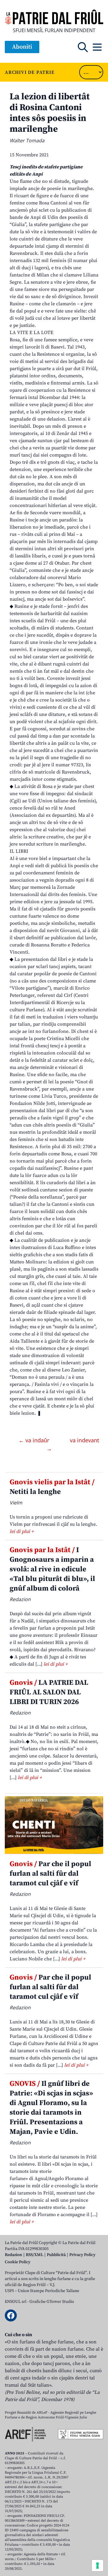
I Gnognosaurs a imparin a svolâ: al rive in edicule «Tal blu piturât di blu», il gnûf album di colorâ (52, 1569)
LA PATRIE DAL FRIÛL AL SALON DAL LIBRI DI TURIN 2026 (49, 1692)
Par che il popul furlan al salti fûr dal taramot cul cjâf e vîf (50, 1874)
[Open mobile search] (83, 47)
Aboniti (22, 47)
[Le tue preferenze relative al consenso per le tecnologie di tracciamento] (97, 2565)
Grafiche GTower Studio (52, 2302)
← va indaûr (35, 1440)
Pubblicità (56, 2255)
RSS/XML (34, 2255)
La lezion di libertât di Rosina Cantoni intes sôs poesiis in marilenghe (50, 113)
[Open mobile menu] (97, 47)
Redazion (13, 2255)
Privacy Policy (82, 2255)
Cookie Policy (18, 2262)
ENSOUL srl (16, 2302)
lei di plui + (22, 1531)
